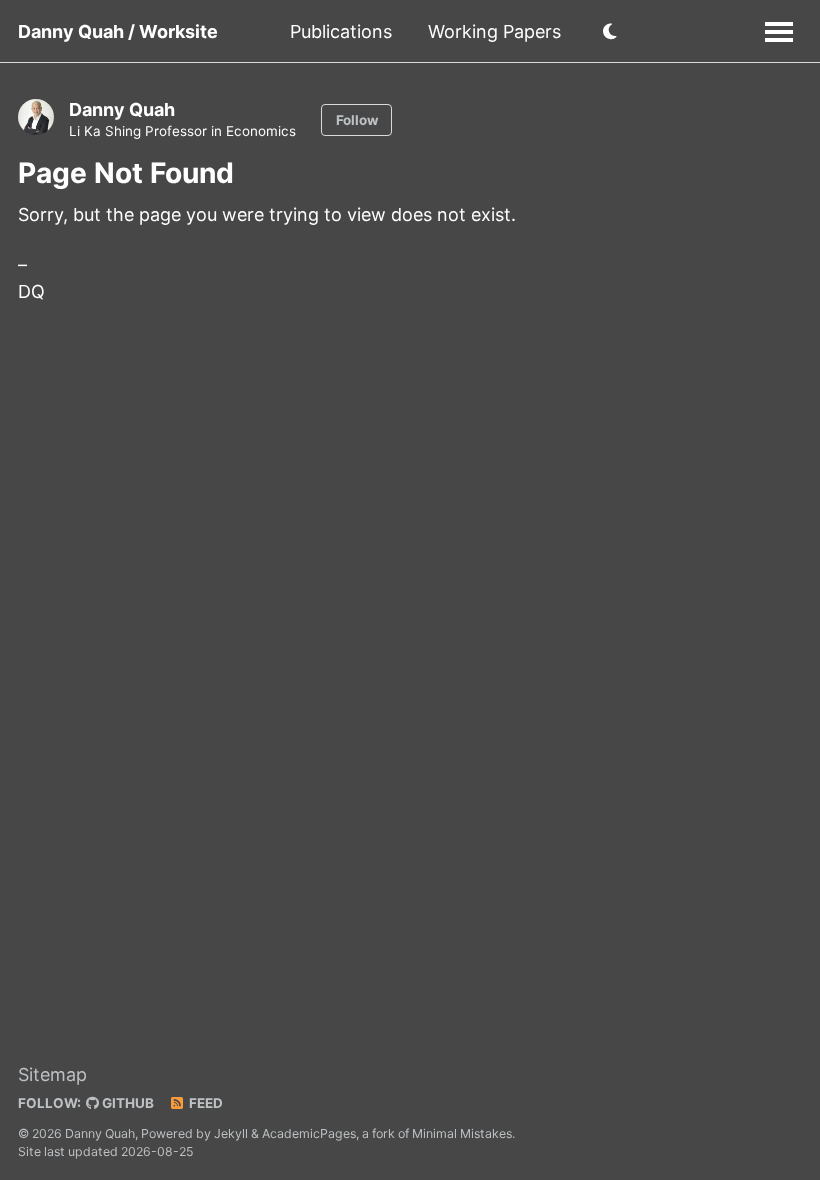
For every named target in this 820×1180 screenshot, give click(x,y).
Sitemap (52, 1074)
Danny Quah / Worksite (118, 31)
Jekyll (231, 1133)
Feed (204, 1103)
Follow (357, 120)
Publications (341, 31)
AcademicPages (309, 1133)
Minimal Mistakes (462, 1133)
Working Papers (494, 31)
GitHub (126, 1103)
